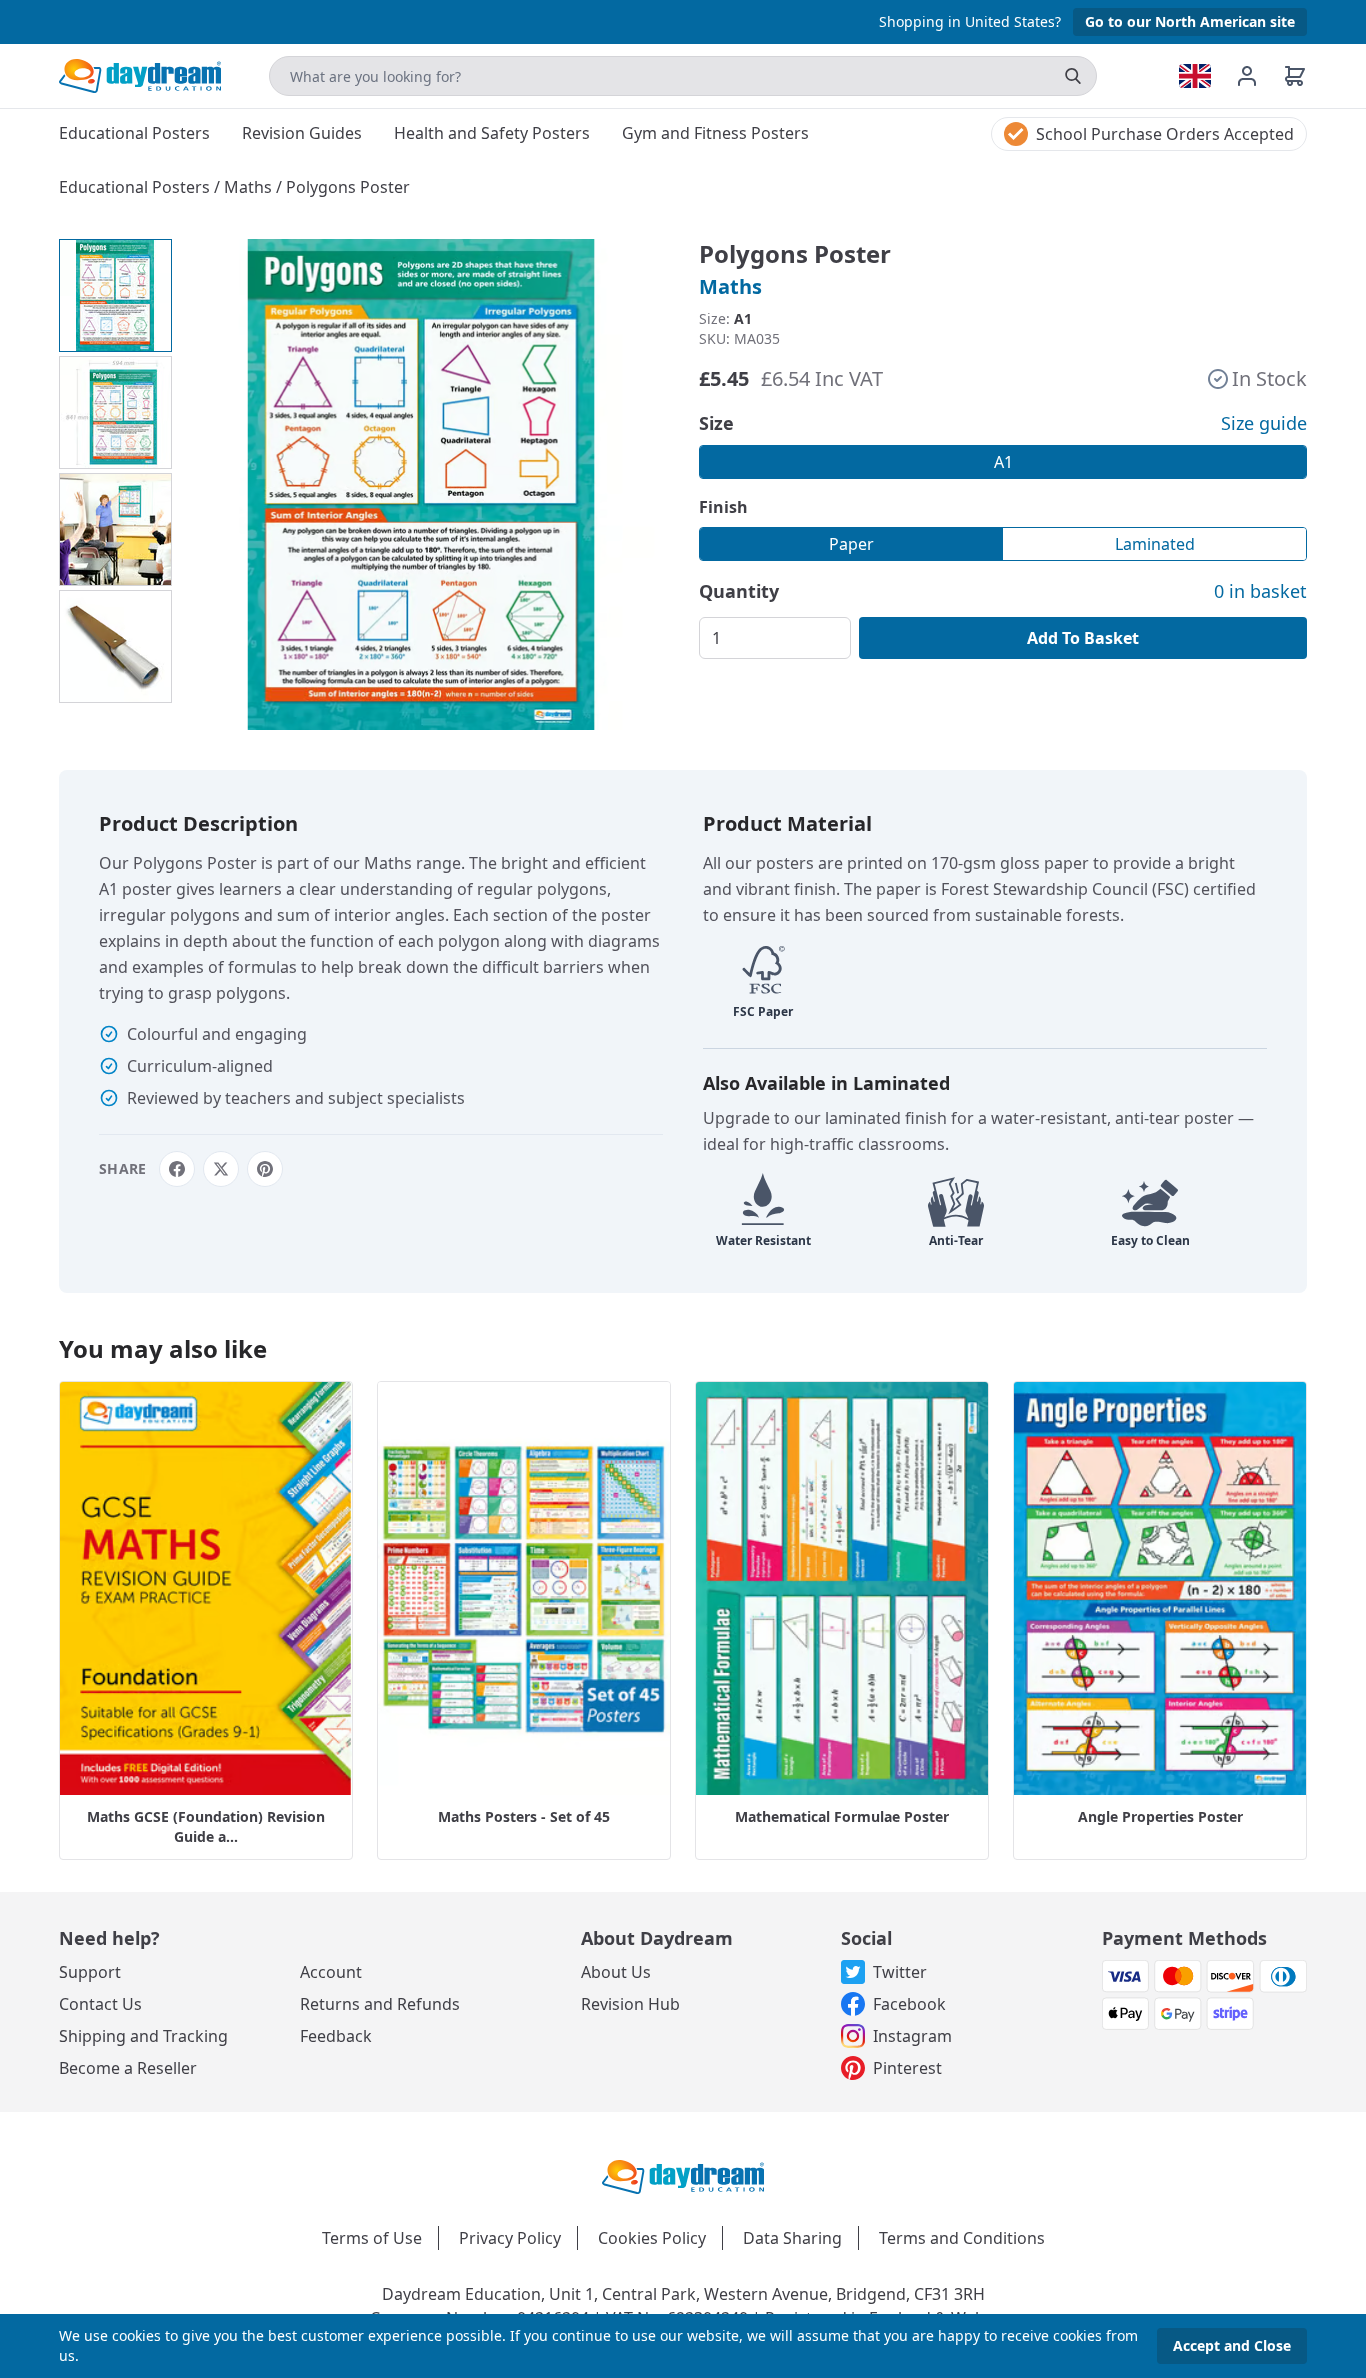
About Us (616, 1972)
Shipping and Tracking (143, 2036)
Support (90, 1972)
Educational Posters (136, 187)
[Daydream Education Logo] (683, 2175)
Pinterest (907, 2068)
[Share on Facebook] (177, 1169)
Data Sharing (792, 2238)
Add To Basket (1083, 638)
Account (331, 1972)
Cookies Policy (652, 2238)
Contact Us (100, 2004)
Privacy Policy (510, 2238)
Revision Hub (630, 2004)
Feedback (336, 2036)
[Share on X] (221, 1169)
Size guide (1264, 423)
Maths (250, 187)
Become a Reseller (128, 2068)
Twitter (900, 1972)
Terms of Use (372, 2238)
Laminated (1155, 544)
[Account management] (1259, 76)
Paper (851, 544)
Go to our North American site (1190, 21)
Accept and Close (1232, 2345)
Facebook (909, 2004)
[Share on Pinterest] (265, 1169)
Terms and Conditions (962, 2238)
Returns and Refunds (380, 2004)
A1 (1003, 462)
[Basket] (1295, 76)
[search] (1073, 76)
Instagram (912, 2036)
